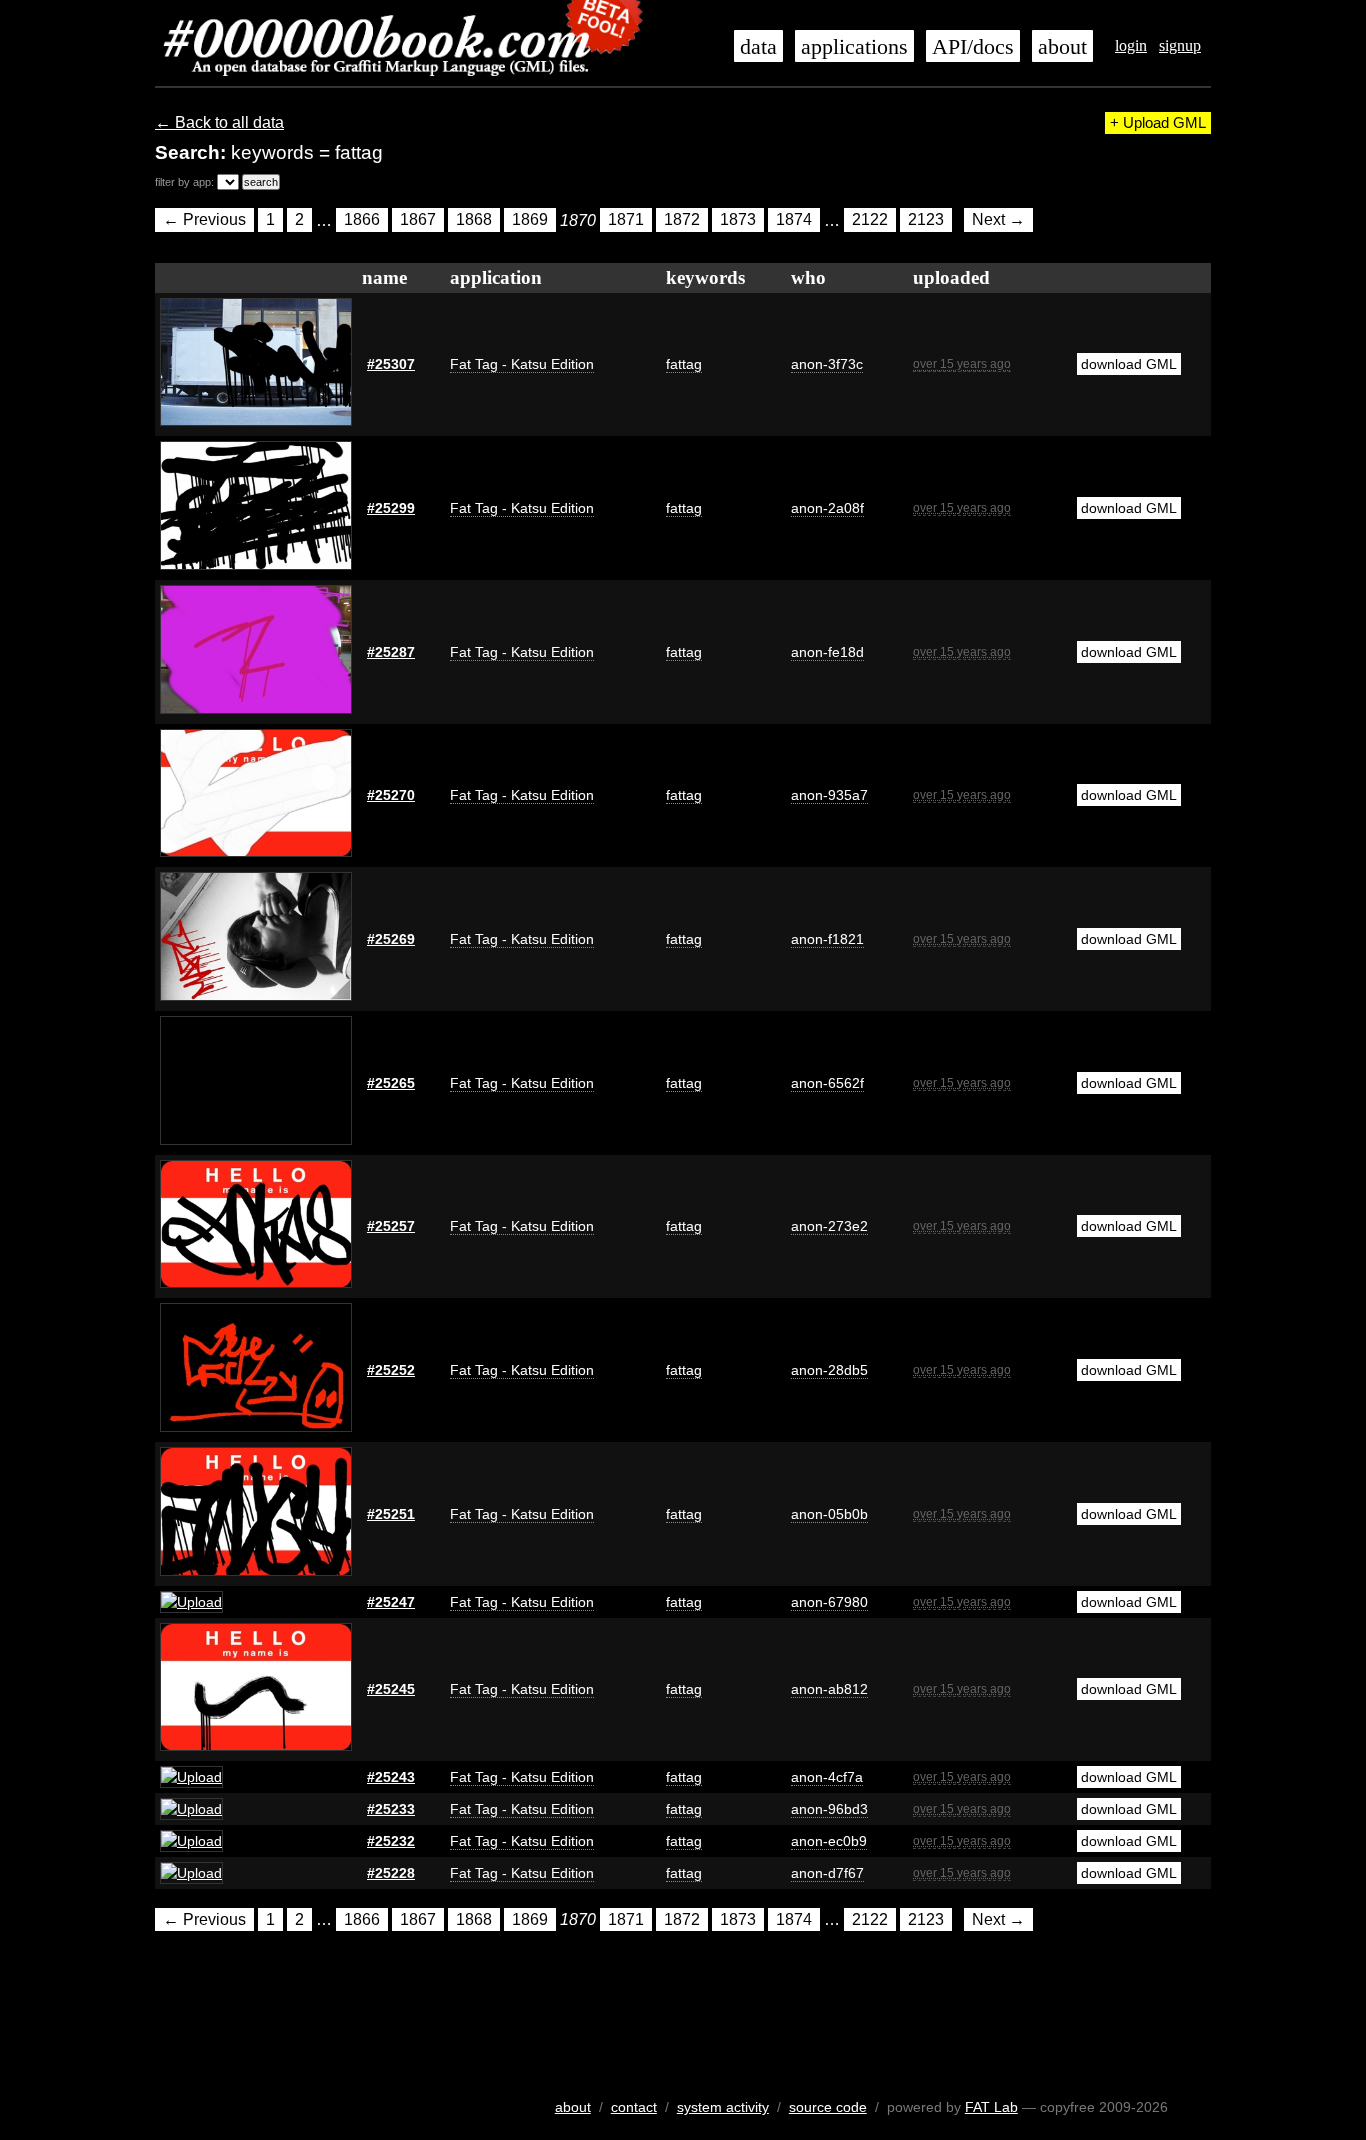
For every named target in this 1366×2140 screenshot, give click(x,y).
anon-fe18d (827, 652)
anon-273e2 (829, 1226)
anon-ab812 (829, 1689)
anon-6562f (827, 1083)
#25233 (391, 1809)
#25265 (391, 1083)
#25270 (391, 795)
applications (854, 47)
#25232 (391, 1841)
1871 (626, 220)
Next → (998, 220)
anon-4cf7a (827, 1777)
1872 (682, 220)
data (758, 47)
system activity (723, 2107)
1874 (794, 220)
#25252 (391, 1370)
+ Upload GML (1158, 123)
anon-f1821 (827, 939)
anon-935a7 (829, 795)
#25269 (391, 939)
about (1062, 47)
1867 (418, 220)
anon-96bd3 (829, 1809)
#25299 (391, 508)
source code (828, 2107)
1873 (738, 220)
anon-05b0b (829, 1514)
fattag (684, 364)
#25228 (391, 1873)
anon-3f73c (827, 364)
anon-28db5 (829, 1370)
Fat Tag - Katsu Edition (522, 364)
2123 (926, 220)
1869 (530, 220)
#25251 (391, 1514)
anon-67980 (829, 1602)
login (1131, 45)
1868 (474, 220)
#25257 (391, 1226)
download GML (1129, 364)
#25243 (391, 1777)
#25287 (391, 652)
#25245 (391, 1689)
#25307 (391, 364)
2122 (870, 220)
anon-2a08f (827, 508)
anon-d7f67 (827, 1873)
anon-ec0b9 (829, 1841)
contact (634, 2107)
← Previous (204, 220)
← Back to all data (219, 122)
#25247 (391, 1602)
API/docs (973, 47)
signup (1180, 45)
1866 (362, 220)
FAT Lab (991, 2107)
